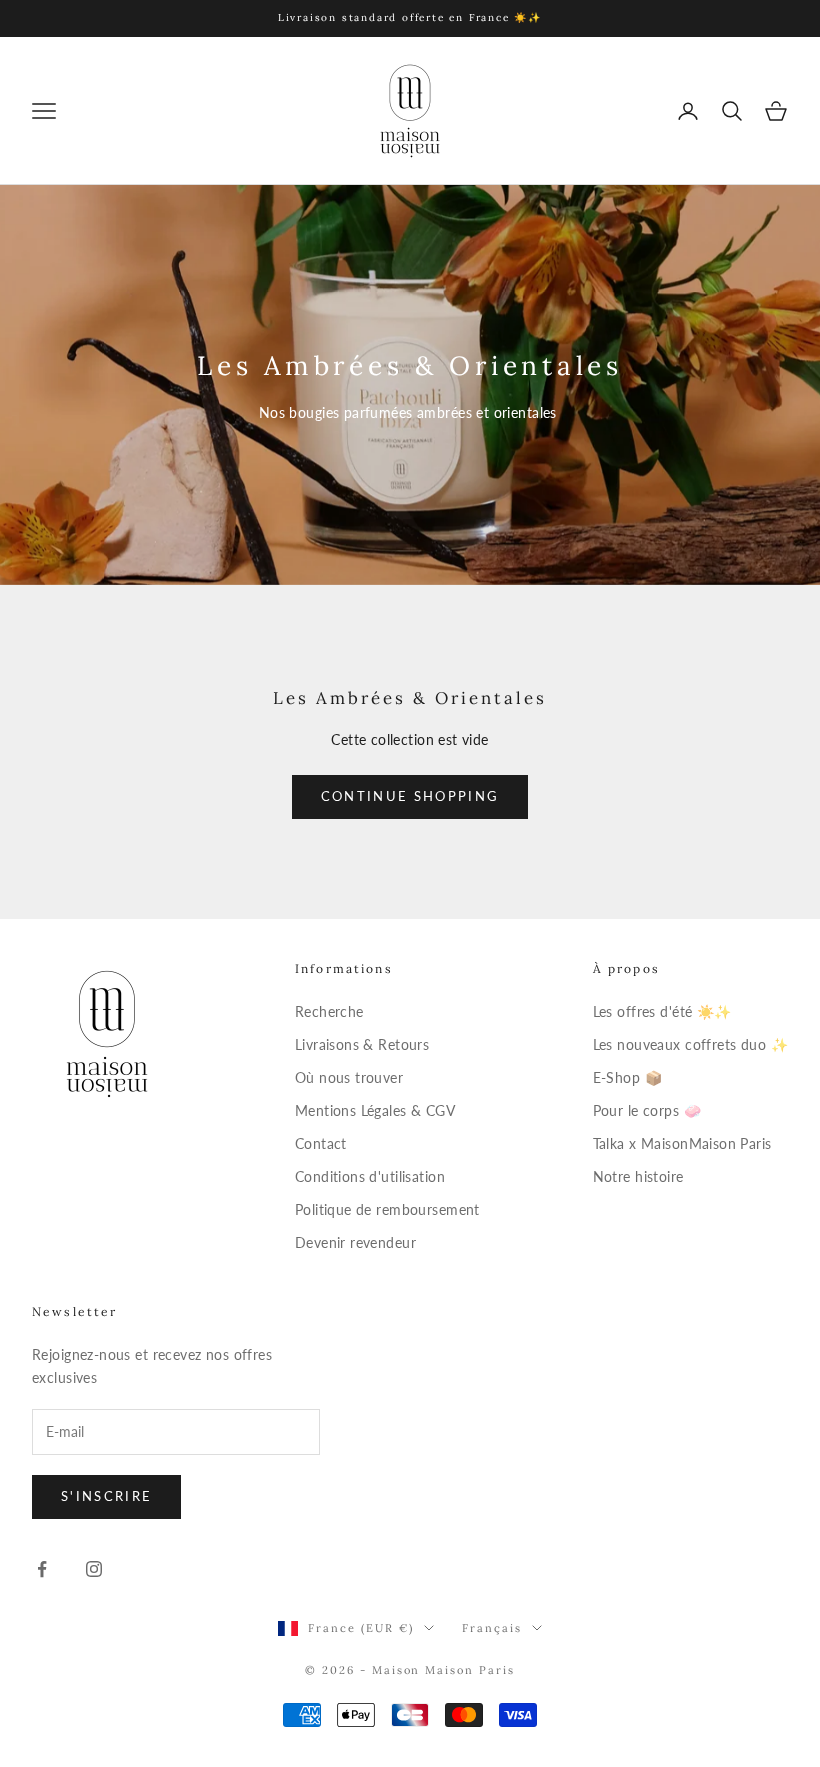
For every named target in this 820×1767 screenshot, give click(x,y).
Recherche (329, 1011)
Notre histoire (638, 1176)
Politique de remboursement (387, 1209)
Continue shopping (410, 796)
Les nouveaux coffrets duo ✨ (690, 1044)
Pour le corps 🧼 (647, 1110)
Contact (321, 1143)
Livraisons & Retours (362, 1044)
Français (492, 1628)
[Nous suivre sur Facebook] (42, 1569)
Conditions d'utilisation (370, 1176)
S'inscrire (106, 1496)
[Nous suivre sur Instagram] (94, 1569)
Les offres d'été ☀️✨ (662, 1011)
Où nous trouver (349, 1077)
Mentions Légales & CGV (375, 1110)
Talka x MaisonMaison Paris (682, 1143)
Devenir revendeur (355, 1242)
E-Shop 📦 (627, 1077)
